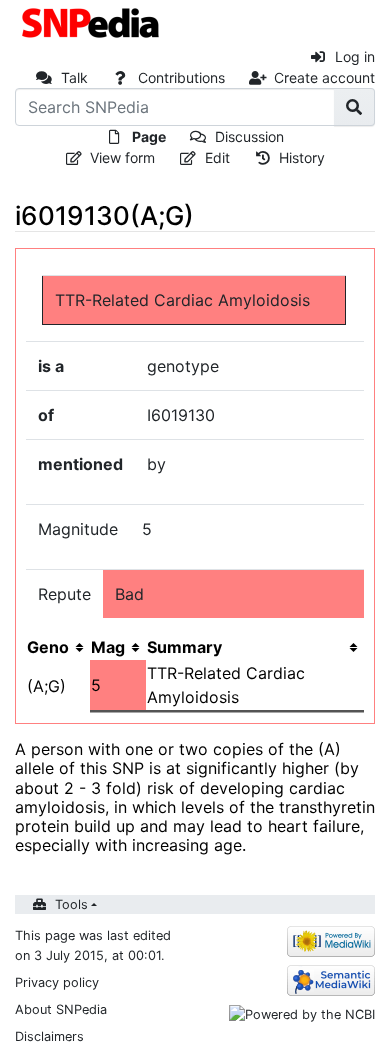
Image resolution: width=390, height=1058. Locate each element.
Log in (355, 56)
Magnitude (78, 529)
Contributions (181, 77)
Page (149, 136)
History (302, 157)
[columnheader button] (118, 647)
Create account (324, 77)
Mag (108, 647)
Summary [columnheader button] (184, 647)
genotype (183, 366)
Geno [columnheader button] (48, 647)
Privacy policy (57, 982)
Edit (217, 157)
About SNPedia (61, 1009)
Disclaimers (49, 1036)
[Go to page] (354, 107)
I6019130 (181, 415)
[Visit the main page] (92, 21)
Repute (64, 594)
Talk (74, 77)
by (156, 464)
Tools (71, 904)
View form (122, 157)
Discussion (249, 136)
